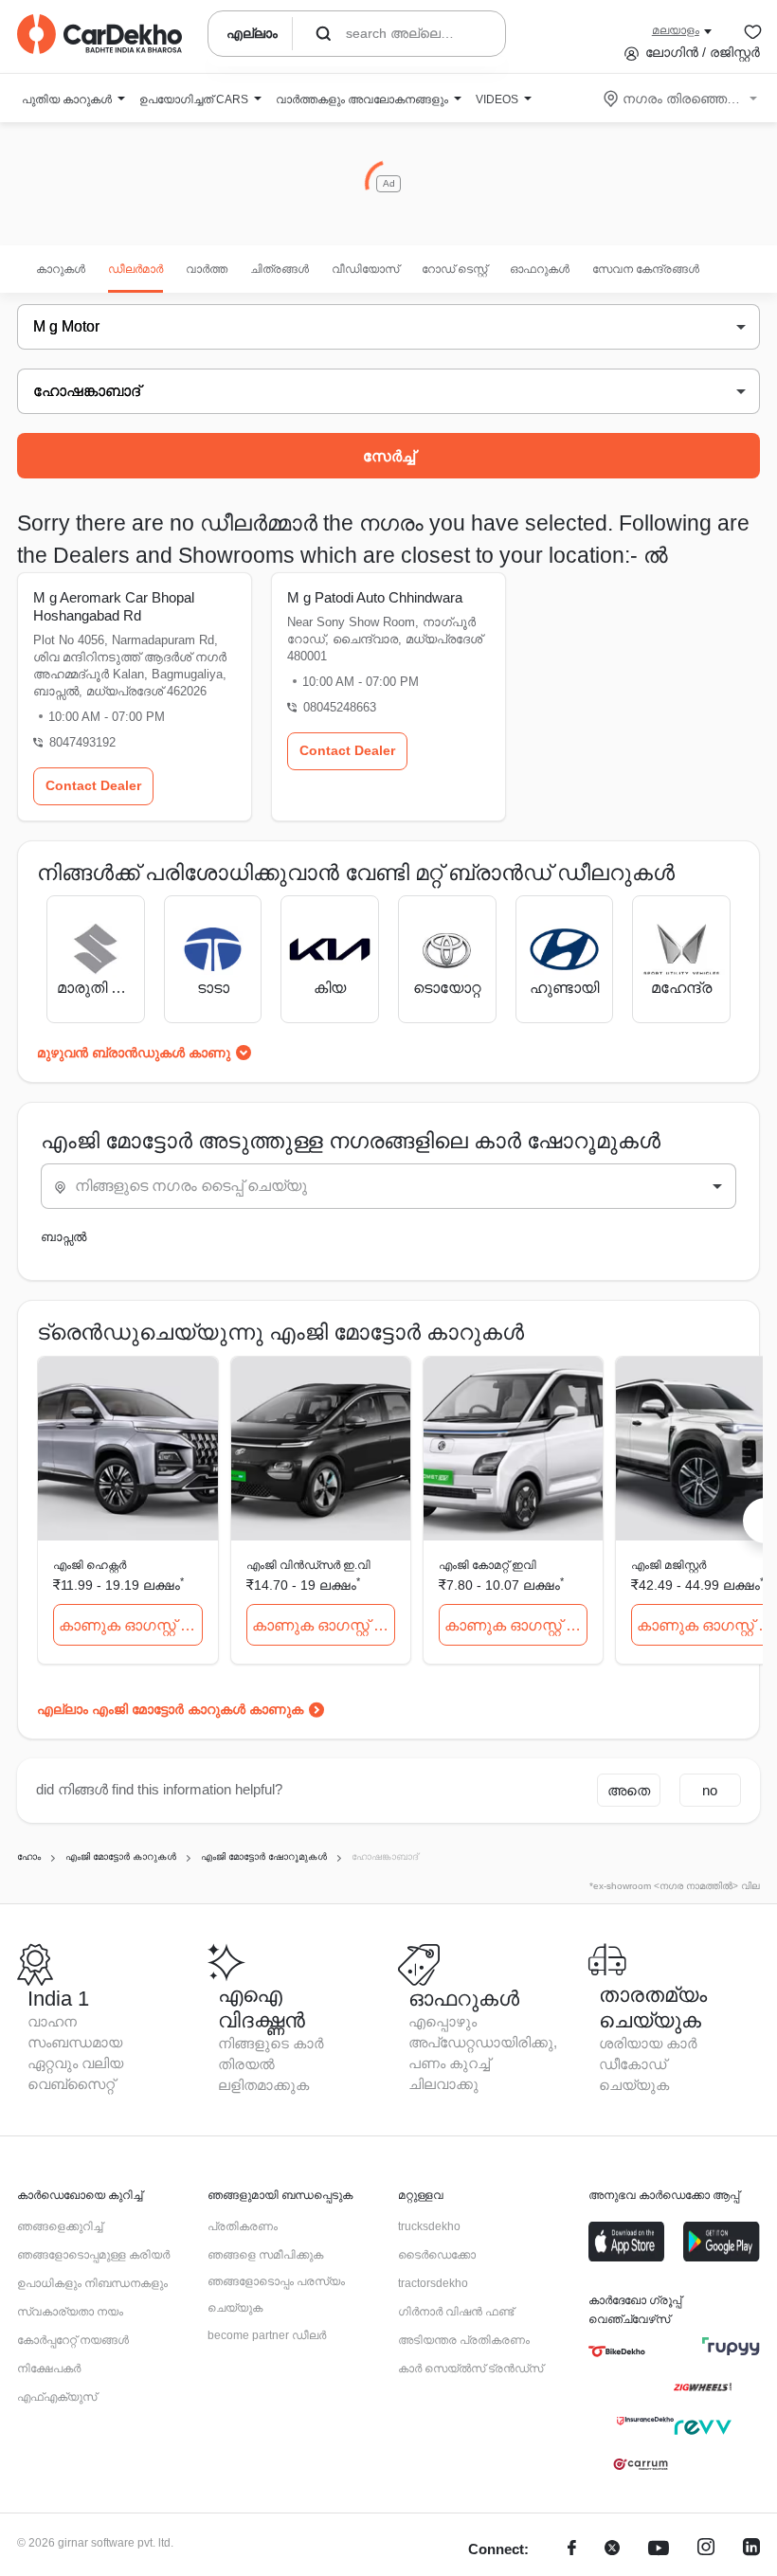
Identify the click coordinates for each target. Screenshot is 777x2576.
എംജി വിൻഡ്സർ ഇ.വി (308, 1565)
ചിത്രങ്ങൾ (280, 269)
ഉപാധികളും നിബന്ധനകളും (92, 2283)
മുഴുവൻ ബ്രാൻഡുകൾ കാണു (134, 1053)
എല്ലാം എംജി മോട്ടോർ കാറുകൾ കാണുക (170, 1709)
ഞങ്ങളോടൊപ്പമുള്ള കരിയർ (93, 2255)
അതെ (629, 1790)
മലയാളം (676, 30)
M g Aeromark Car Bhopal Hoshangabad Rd (114, 606)
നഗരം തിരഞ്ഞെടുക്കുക (682, 99)
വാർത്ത (207, 269)
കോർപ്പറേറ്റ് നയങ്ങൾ (73, 2340)
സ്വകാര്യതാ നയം (70, 2312)
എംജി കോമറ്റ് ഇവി (488, 1565)
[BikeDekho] (617, 2351)
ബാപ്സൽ (63, 1237)
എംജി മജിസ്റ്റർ (669, 1565)
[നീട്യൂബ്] (659, 2550)
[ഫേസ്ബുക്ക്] (572, 2550)
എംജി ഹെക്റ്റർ (90, 1565)
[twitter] (612, 2550)
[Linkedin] (751, 2550)
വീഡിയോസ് (365, 269)
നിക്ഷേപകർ (49, 2369)
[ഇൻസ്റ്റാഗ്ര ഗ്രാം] (706, 2550)
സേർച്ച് (389, 456)
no (710, 1790)
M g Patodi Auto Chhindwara (375, 597)
